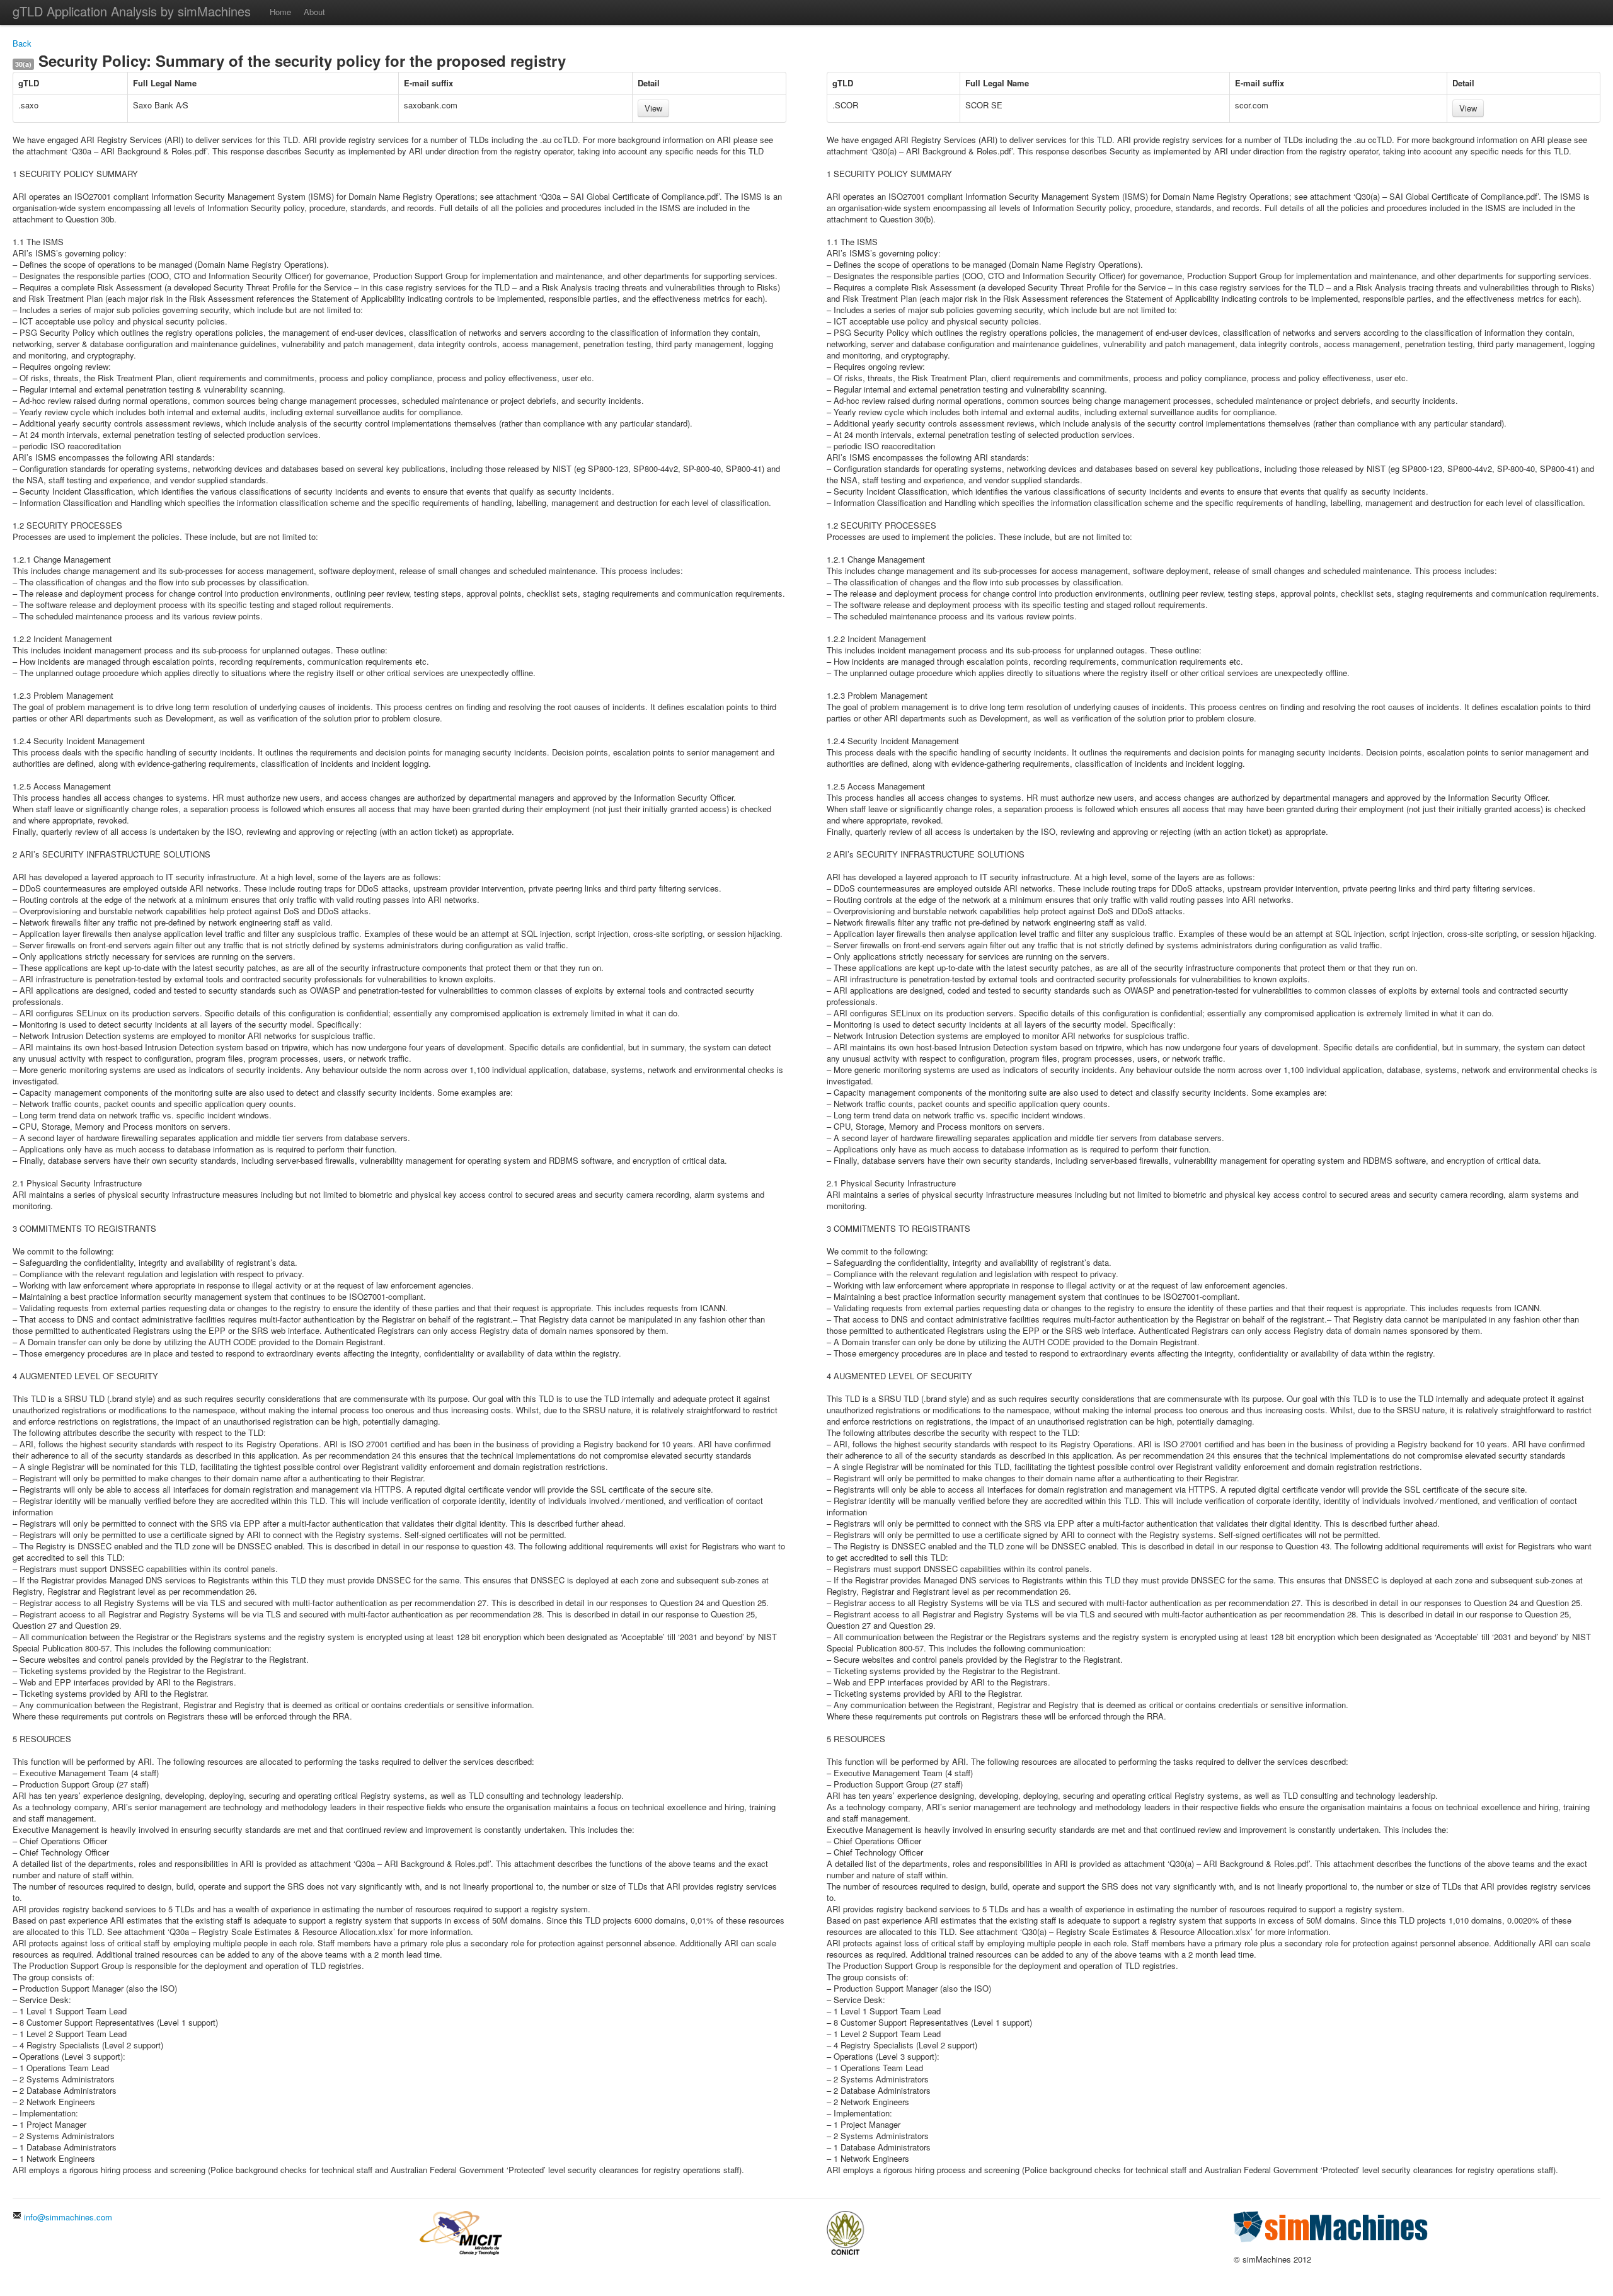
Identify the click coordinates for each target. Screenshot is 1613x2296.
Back (22, 43)
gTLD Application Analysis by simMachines (132, 11)
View (653, 108)
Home (280, 12)
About (314, 12)
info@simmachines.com (67, 2217)
